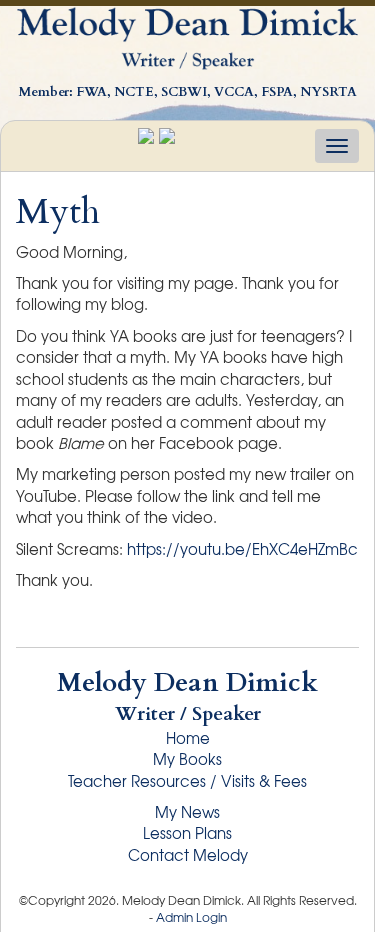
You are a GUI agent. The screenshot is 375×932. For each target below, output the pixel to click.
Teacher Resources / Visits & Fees (187, 781)
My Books (187, 759)
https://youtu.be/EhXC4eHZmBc (242, 549)
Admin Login (191, 917)
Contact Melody (188, 855)
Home (188, 738)
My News (187, 812)
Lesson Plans (187, 833)
